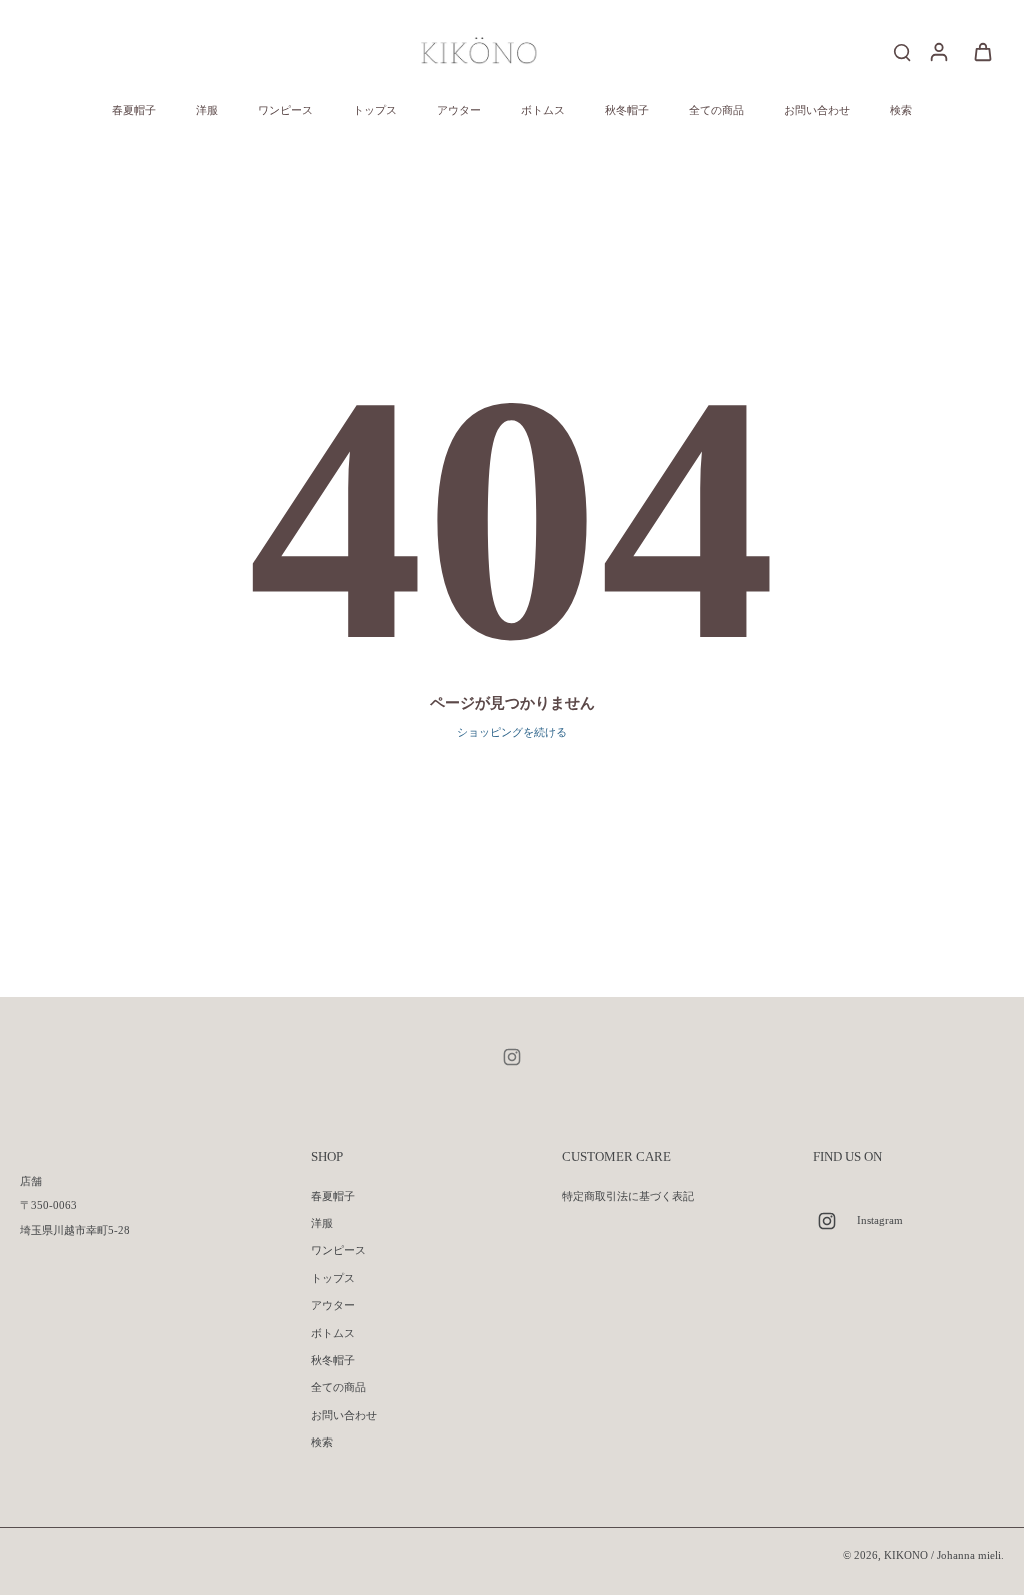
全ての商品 (338, 1387)
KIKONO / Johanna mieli (942, 1555)
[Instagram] (512, 1057)
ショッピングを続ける (512, 732)
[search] (902, 51)
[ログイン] (938, 51)
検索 (322, 1442)
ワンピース (338, 1250)
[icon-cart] (982, 51)
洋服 (322, 1223)
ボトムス (333, 1333)
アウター (333, 1305)
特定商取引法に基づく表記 (628, 1196)
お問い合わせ (344, 1415)
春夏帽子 (333, 1196)
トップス (333, 1278)
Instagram (880, 1220)
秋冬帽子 (333, 1360)
